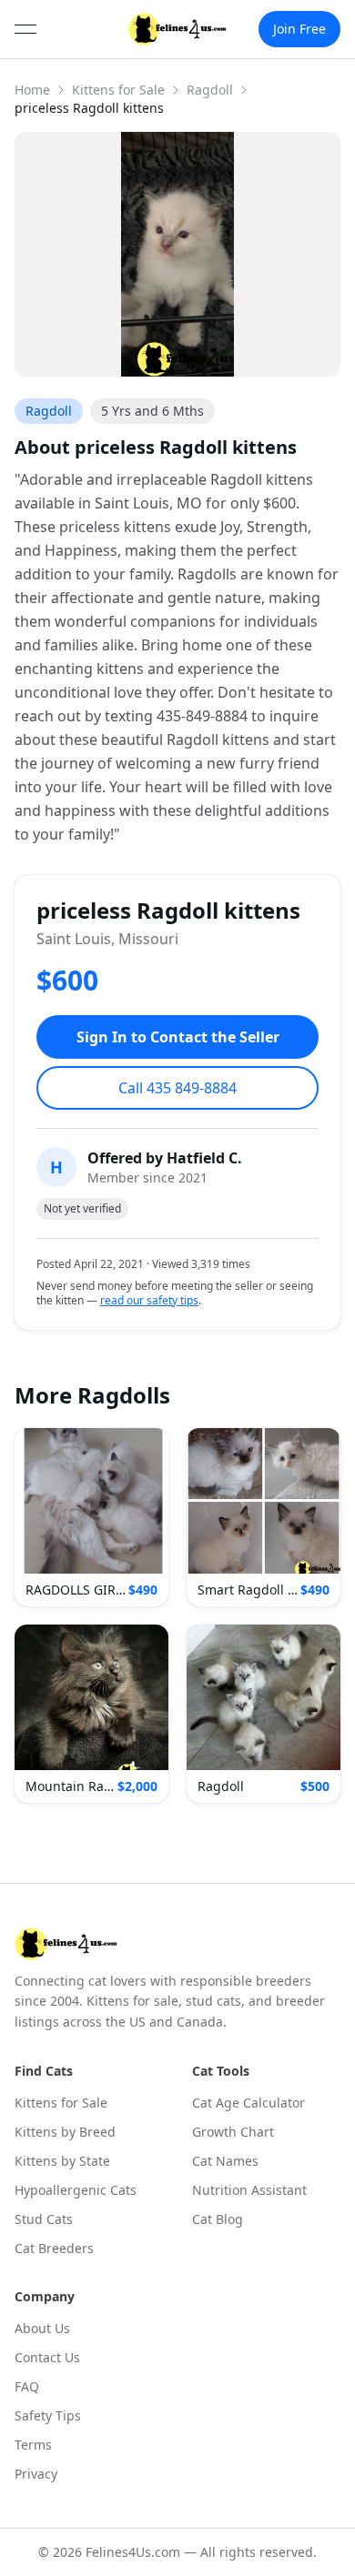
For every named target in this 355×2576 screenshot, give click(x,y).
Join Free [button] (299, 29)
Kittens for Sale (118, 90)
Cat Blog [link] (218, 2219)
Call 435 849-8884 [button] (177, 1088)
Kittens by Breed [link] (65, 2132)
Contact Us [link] (47, 2357)
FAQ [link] (27, 2386)
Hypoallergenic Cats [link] (76, 2190)
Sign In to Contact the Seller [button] (178, 1037)
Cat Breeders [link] (54, 2248)
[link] (178, 29)
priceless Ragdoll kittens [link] (89, 108)
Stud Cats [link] (44, 2219)
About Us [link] (42, 2328)
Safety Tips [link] (48, 2415)
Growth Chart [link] (233, 2132)
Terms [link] (33, 2445)
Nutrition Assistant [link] (249, 2190)
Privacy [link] (36, 2474)
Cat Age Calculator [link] (248, 2103)
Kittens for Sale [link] (61, 2103)
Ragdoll (210, 90)
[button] (91, 1517)
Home (32, 90)
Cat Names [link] (225, 2161)
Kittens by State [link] (62, 2161)
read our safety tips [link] (149, 1301)
